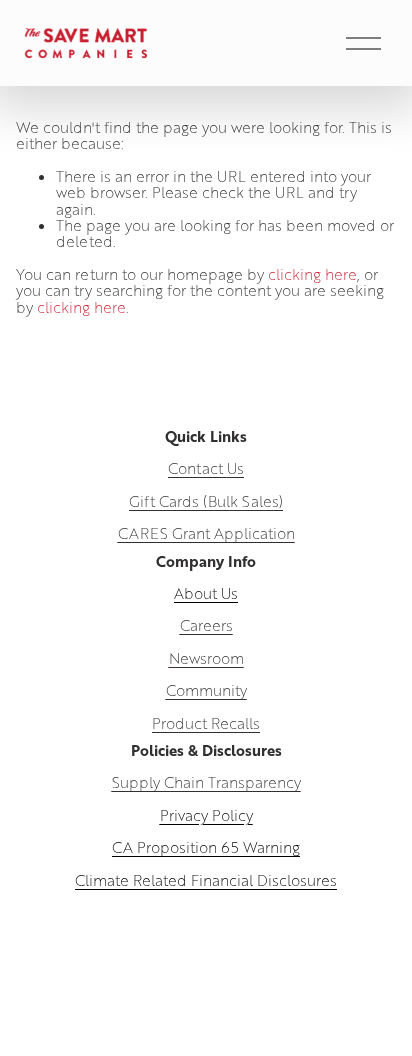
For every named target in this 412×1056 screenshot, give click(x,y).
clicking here (312, 274)
